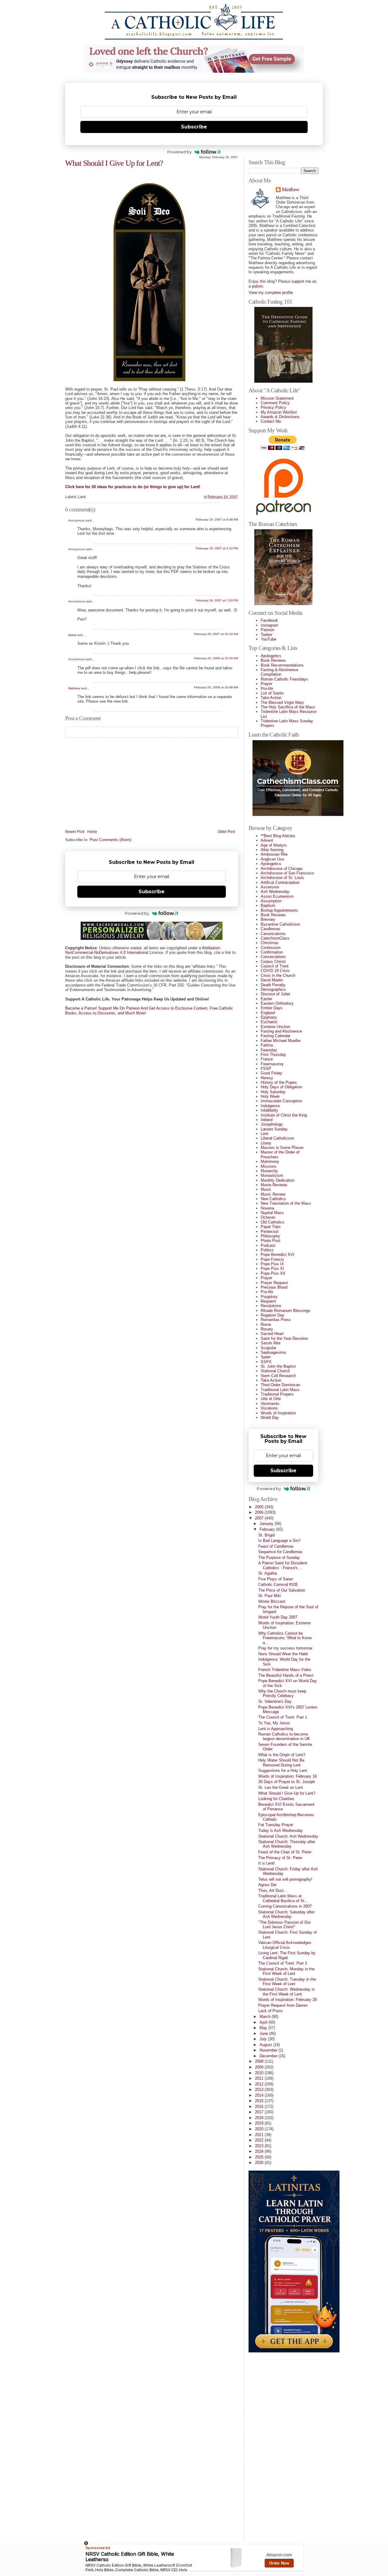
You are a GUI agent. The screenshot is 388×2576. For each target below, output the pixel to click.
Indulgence (270, 1106)
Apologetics (271, 656)
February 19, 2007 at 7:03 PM (217, 600)
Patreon (268, 630)
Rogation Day (273, 1315)
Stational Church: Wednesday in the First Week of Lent (286, 1992)
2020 (260, 2129)
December (269, 2056)
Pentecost (270, 1231)
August (266, 2045)
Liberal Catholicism (277, 1138)
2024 (260, 2151)
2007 (260, 1518)
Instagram (269, 625)
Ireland (267, 1120)
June (264, 2034)
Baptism (268, 905)
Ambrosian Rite (274, 854)
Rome (266, 1325)
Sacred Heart (272, 1334)
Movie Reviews (274, 1185)
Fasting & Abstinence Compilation (279, 672)
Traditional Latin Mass (280, 1390)
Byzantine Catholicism (280, 924)
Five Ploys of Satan (276, 1579)
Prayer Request (274, 1283)
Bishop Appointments (279, 910)
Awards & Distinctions (280, 417)
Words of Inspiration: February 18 (288, 1776)
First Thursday (273, 1055)
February (268, 1529)
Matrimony (270, 1162)
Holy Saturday (273, 1092)
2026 (260, 2163)
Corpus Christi (273, 962)
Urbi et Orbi (271, 1399)
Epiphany (269, 1017)
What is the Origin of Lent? (282, 1755)
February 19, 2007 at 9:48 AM (217, 519)
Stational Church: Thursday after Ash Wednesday (287, 1844)
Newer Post (75, 832)
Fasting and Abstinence (281, 1031)
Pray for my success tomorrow (285, 1648)
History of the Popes (279, 1082)
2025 (260, 2157)
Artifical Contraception (280, 882)
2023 (260, 2146)
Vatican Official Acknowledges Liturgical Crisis (285, 1945)
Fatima (267, 1045)
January (267, 1524)
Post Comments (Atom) (110, 840)
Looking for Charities (276, 1799)
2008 (260, 2061)
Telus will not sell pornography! (285, 1879)
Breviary (268, 919)
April (264, 2022)
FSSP (266, 1068)
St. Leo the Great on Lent (281, 1787)
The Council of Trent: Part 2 (283, 1963)
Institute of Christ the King (284, 1115)
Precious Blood (274, 1287)
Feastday (269, 1050)
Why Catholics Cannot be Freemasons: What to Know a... (285, 1638)
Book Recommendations (282, 665)
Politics (267, 1250)
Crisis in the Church (278, 975)
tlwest (72, 635)
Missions (269, 1166)
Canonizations (273, 934)
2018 (260, 2118)
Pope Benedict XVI (278, 1255)
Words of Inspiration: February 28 (288, 2000)
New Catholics (273, 1199)
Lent (82, 497)
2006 (260, 1512)
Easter (266, 999)
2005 (260, 1507)
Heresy (267, 1078)
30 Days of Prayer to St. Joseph (287, 1782)
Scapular (268, 1348)
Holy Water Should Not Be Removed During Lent (281, 1762)
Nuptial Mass (272, 1213)
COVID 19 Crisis (275, 971)
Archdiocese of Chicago (282, 869)
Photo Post (271, 1241)
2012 (260, 2084)
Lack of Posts (271, 2011)
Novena (267, 1208)
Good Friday (271, 1073)
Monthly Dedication (278, 1180)
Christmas (270, 943)
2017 (260, 2112)
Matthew (74, 688)
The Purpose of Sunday (279, 1558)
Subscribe (194, 127)
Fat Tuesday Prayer (276, 1825)
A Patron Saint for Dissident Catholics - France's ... (283, 1565)
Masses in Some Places (282, 1148)
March (266, 2017)
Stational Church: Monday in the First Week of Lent (286, 1971)
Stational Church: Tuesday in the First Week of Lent (287, 1982)
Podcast (268, 1245)
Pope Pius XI (272, 1268)
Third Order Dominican (280, 1385)
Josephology (272, 1124)
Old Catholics (273, 1222)
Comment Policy (275, 403)
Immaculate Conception (281, 1101)
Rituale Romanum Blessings (286, 1311)
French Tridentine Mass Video (285, 1670)
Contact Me (271, 421)
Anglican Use (272, 859)
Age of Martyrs (274, 845)
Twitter (266, 635)
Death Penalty (273, 985)
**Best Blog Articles (278, 836)
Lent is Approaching (276, 1729)
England (268, 1013)
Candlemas (271, 929)
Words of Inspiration (278, 1413)
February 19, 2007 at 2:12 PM (217, 548)
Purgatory (269, 1297)
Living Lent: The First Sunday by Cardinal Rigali (287, 1955)
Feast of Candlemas (276, 1546)
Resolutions (271, 1306)
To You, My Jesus (274, 1723)
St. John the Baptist (278, 1366)
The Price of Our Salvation (282, 1590)
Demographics (273, 989)
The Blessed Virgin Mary (282, 702)
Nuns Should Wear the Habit (283, 1654)
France (267, 1059)
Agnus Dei (267, 1885)
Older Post (226, 832)
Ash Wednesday (275, 892)
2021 (260, 2135)
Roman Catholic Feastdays (284, 679)
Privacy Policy (273, 407)
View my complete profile (271, 293)
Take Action (271, 698)
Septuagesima (273, 1352)
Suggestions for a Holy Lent (283, 1771)
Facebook (269, 620)
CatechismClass (275, 938)
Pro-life (267, 689)
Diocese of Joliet (275, 994)
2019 (260, 2123)
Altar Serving (272, 850)
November (269, 2050)
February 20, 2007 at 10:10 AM (216, 634)
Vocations (269, 1408)
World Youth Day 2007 (278, 1617)
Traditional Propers (277, 1394)
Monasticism (272, 1175)
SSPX (266, 1362)
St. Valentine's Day (275, 1701)
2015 (260, 2101)
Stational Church (275, 1371)
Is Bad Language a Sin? (279, 1541)
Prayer (266, 684)
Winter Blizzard (272, 1601)
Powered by (179, 152)
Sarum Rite (271, 1343)
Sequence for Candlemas (280, 1552)
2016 (260, 2107)
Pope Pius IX (272, 1264)
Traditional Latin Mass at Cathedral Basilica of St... (283, 1898)
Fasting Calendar (276, 1036)
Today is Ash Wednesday (281, 1830)
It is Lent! (267, 1863)
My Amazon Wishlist (279, 412)
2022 (260, 2140)
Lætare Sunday (274, 1129)
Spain (266, 1357)
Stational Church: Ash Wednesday (288, 1836)
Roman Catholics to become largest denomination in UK (284, 1736)
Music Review (273, 1194)
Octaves (268, 1217)
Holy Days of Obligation (281, 1087)
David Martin (272, 980)
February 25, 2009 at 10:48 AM (216, 687)
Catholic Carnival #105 (278, 1584)
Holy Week (270, 1096)
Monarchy (269, 1171)
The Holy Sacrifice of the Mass (288, 707)
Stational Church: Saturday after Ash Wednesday (286, 1914)
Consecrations (273, 957)
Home (92, 832)
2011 (260, 2078)
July (264, 2039)
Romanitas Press (276, 1320)
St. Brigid (266, 1535)
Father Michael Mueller (281, 1041)
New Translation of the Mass (286, 1203)
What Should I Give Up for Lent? (114, 163)
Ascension (270, 887)
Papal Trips (271, 1227)
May (264, 2028)
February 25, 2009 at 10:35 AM (216, 658)
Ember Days (272, 1008)
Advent (267, 840)
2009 (260, 2067)
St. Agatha (268, 1573)
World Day (270, 1418)
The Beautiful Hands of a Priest (286, 1675)
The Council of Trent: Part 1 (283, 1717)
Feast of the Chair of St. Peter (285, 1852)
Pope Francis (272, 1259)
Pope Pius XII (273, 1273)
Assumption (271, 901)
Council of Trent (275, 966)
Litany (266, 1143)
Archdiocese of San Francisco (287, 873)
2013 (260, 2090)
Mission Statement (277, 398)
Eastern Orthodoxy (277, 1003)
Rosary (267, 1329)
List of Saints (272, 693)
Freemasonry (272, 1064)
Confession (271, 948)
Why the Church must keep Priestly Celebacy (282, 1693)
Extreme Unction (275, 1027)
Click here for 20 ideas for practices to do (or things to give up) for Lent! (133, 487)
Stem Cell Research (278, 1376)
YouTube (268, 639)
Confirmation (272, 952)
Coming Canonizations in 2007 (285, 1906)
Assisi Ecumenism (277, 896)
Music (266, 1189)
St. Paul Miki (270, 1596)
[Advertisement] (273, 2445)
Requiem (268, 1301)
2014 (260, 2095)
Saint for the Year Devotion (284, 1338)
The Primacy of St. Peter (280, 1858)
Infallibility (269, 1110)
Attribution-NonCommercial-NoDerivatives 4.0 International (143, 950)
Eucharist (269, 1022)
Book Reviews (273, 660)
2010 (260, 2073)
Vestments (270, 1404)
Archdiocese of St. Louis (282, 878)
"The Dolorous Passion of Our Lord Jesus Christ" (284, 1925)
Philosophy (270, 1236)
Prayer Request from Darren (283, 2005)
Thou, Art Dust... (273, 1890)
